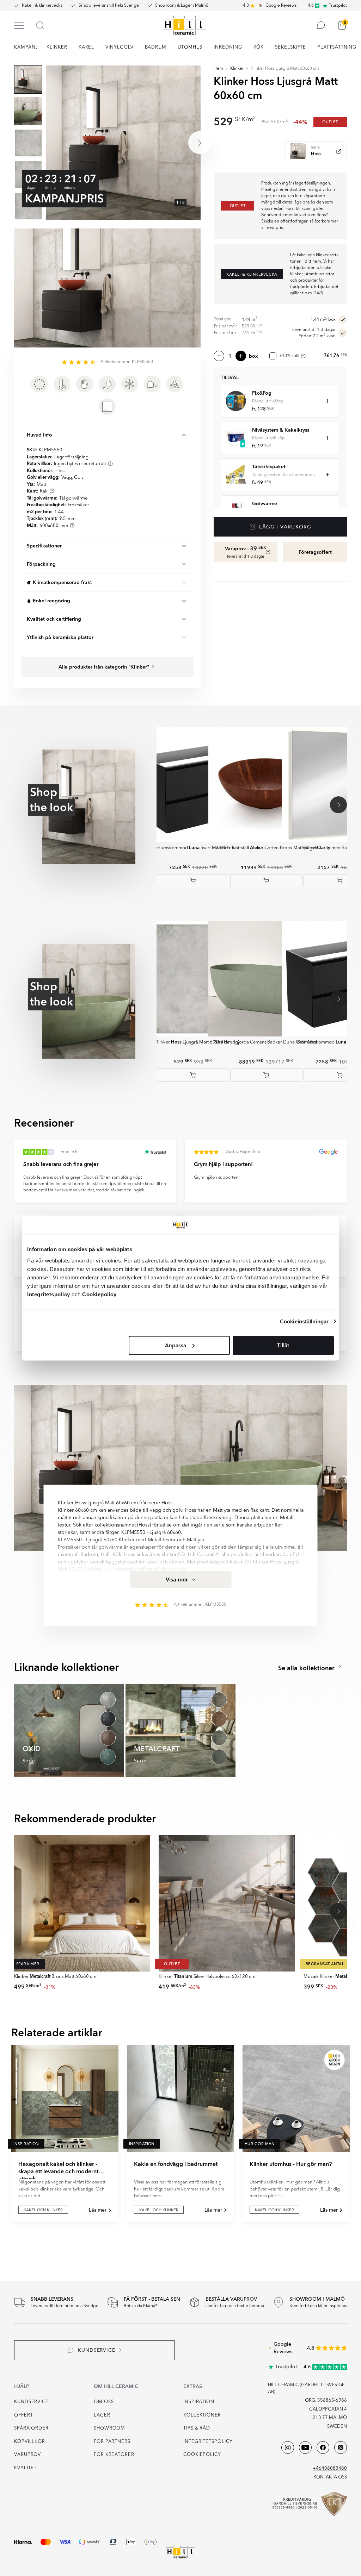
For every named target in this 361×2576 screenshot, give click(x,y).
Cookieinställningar (304, 1321)
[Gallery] (123, 143)
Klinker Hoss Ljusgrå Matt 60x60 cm (285, 69)
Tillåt (283, 1345)
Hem (218, 69)
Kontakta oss (330, 2477)
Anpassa (176, 1345)
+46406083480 (330, 2468)
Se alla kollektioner (307, 1668)
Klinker (237, 69)
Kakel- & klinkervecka (42, 6)
